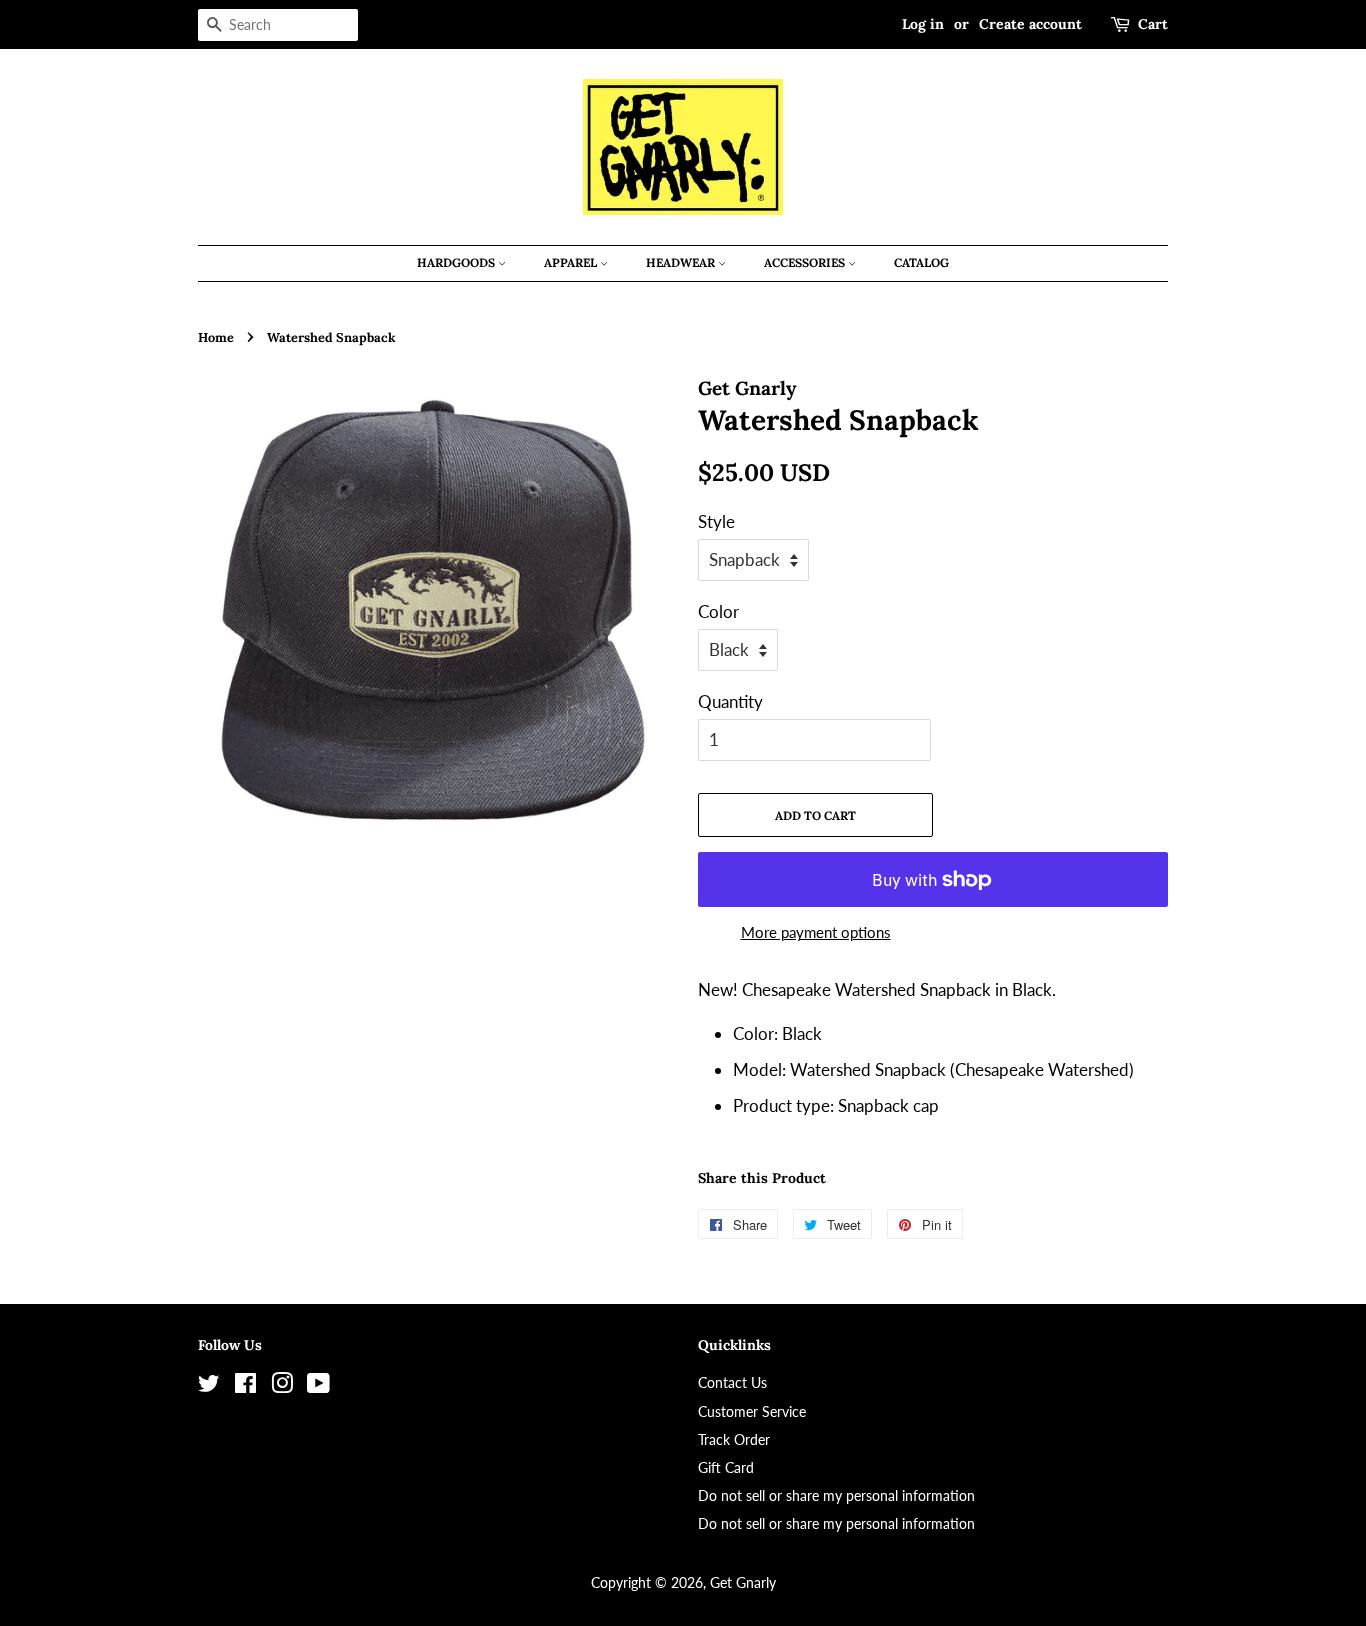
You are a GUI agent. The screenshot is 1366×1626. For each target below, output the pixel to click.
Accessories (806, 262)
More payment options (816, 932)
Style (716, 521)
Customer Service (752, 1411)
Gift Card (726, 1467)
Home (216, 337)
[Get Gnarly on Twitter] (209, 1386)
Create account (1030, 24)
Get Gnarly (743, 1582)
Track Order (734, 1439)
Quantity (730, 701)
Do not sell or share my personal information (836, 1495)
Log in (923, 24)
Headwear (682, 262)
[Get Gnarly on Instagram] (282, 1386)
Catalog (921, 262)
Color (718, 611)
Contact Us (732, 1382)
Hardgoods (457, 262)
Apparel (572, 262)
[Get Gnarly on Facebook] (245, 1386)
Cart (1153, 24)
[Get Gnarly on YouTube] (318, 1386)
